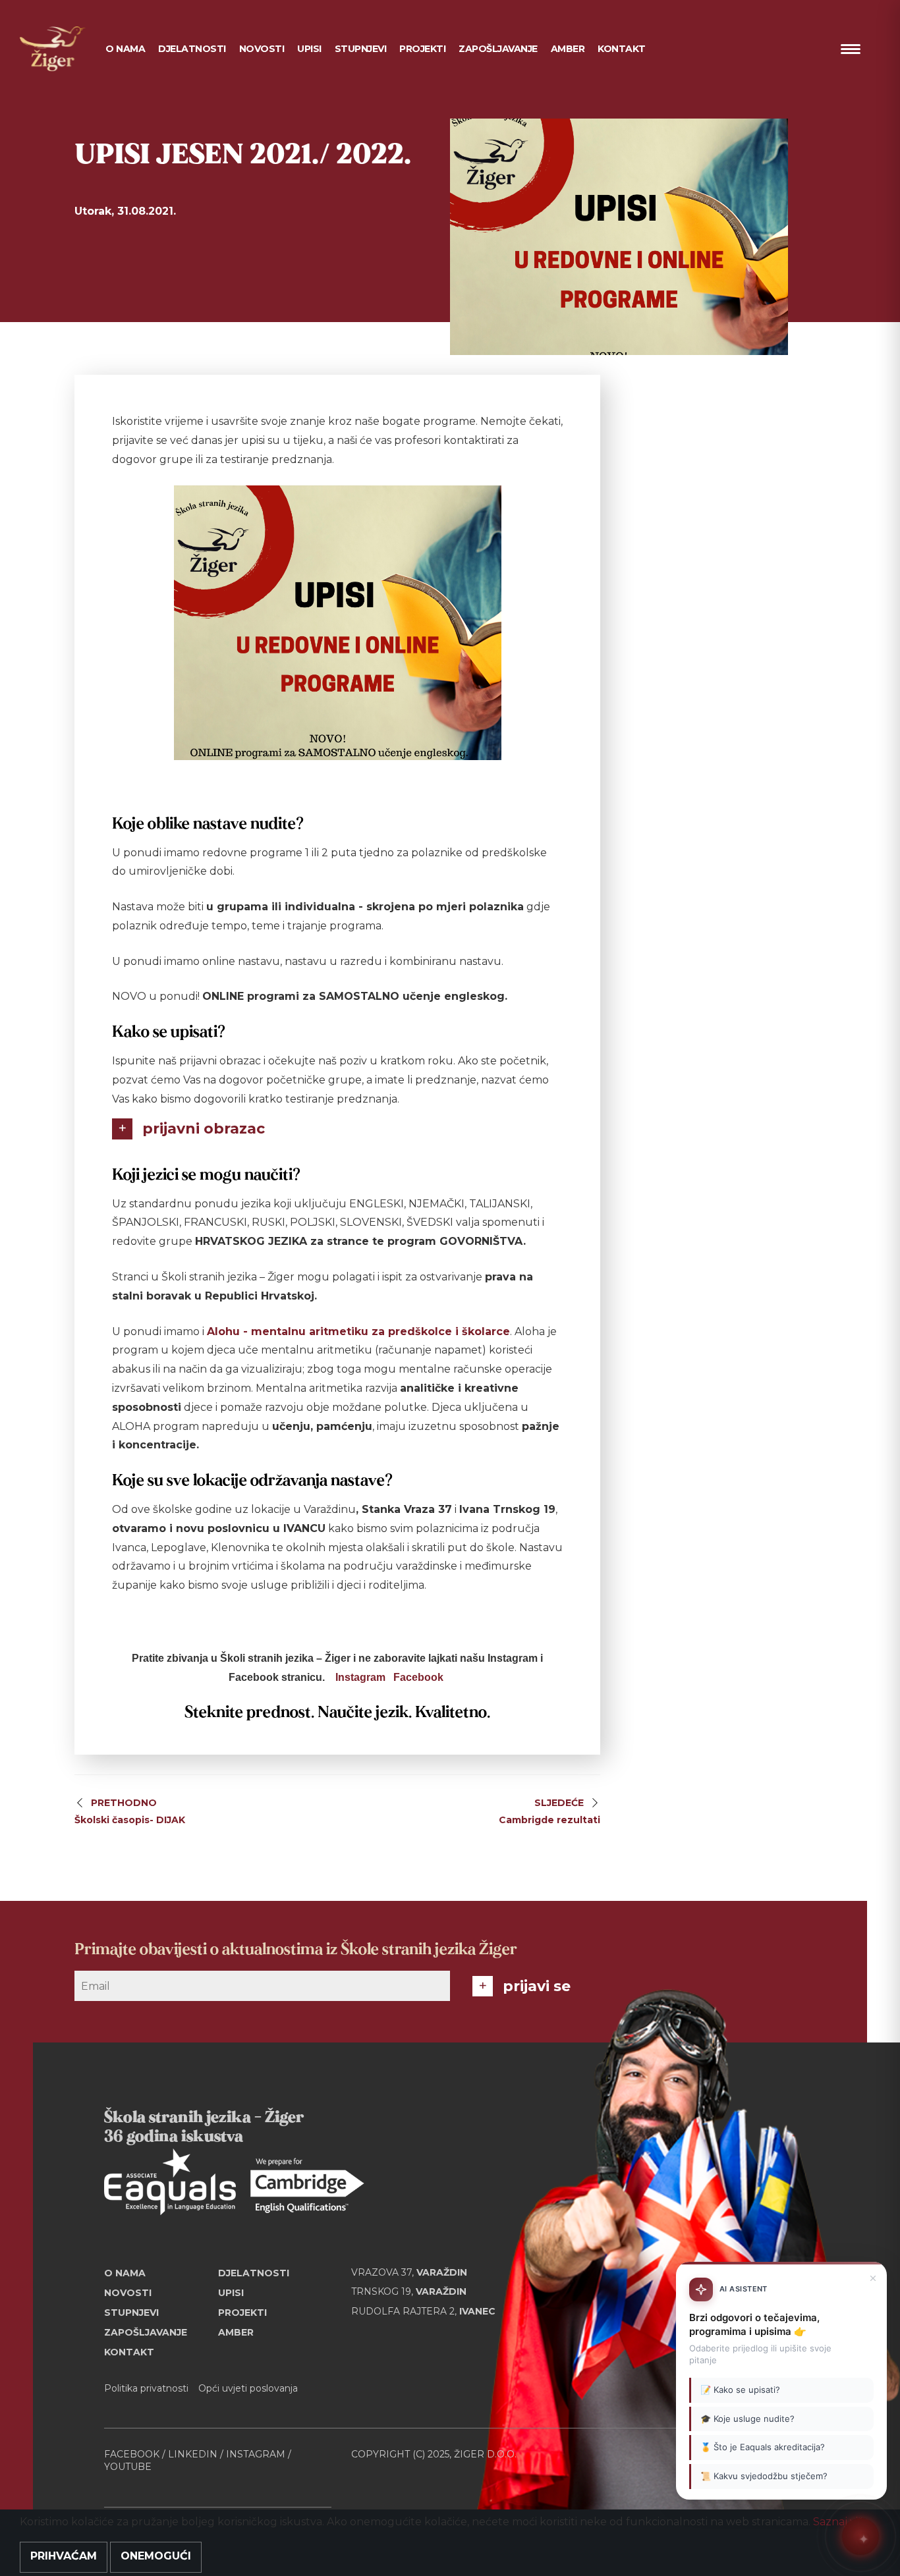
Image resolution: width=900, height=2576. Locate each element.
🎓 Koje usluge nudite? (747, 2419)
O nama (125, 2273)
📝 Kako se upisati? (740, 2390)
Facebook (418, 1677)
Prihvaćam (64, 2556)
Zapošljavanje (498, 49)
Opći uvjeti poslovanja (248, 2388)
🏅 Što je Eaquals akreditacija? (763, 2448)
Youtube (128, 2467)
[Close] (873, 2278)
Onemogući (156, 2556)
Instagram (360, 1677)
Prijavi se (537, 1986)
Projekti (422, 49)
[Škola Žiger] (53, 49)
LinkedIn (193, 2454)
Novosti (128, 2293)
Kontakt (622, 49)
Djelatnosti (254, 2273)
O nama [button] (125, 49)
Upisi (309, 49)
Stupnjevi (361, 49)
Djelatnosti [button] (192, 49)
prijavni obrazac (204, 1129)
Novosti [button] (262, 49)
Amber (568, 49)
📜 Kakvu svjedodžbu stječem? (764, 2476)
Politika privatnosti (146, 2388)
